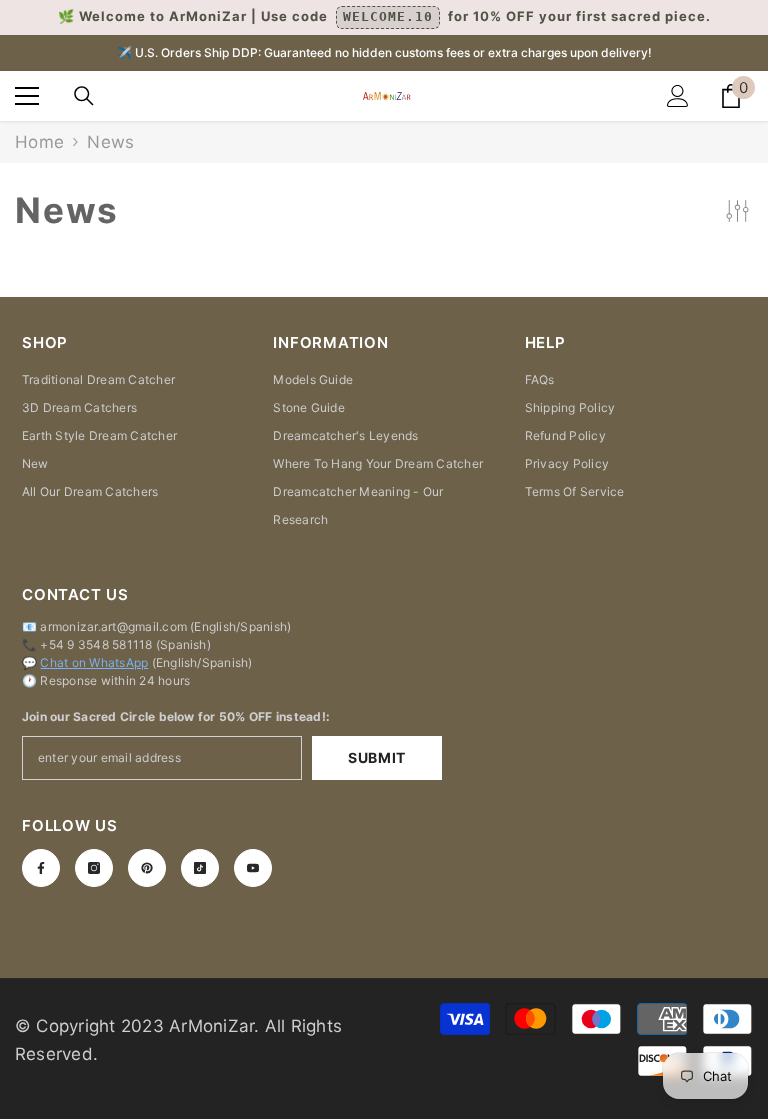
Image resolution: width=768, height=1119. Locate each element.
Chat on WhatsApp (94, 662)
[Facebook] (41, 868)
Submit (377, 757)
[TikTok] (200, 868)
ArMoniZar (211, 1026)
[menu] (27, 96)
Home (39, 142)
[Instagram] (94, 868)
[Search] (84, 96)
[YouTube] (253, 868)
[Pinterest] (147, 868)
